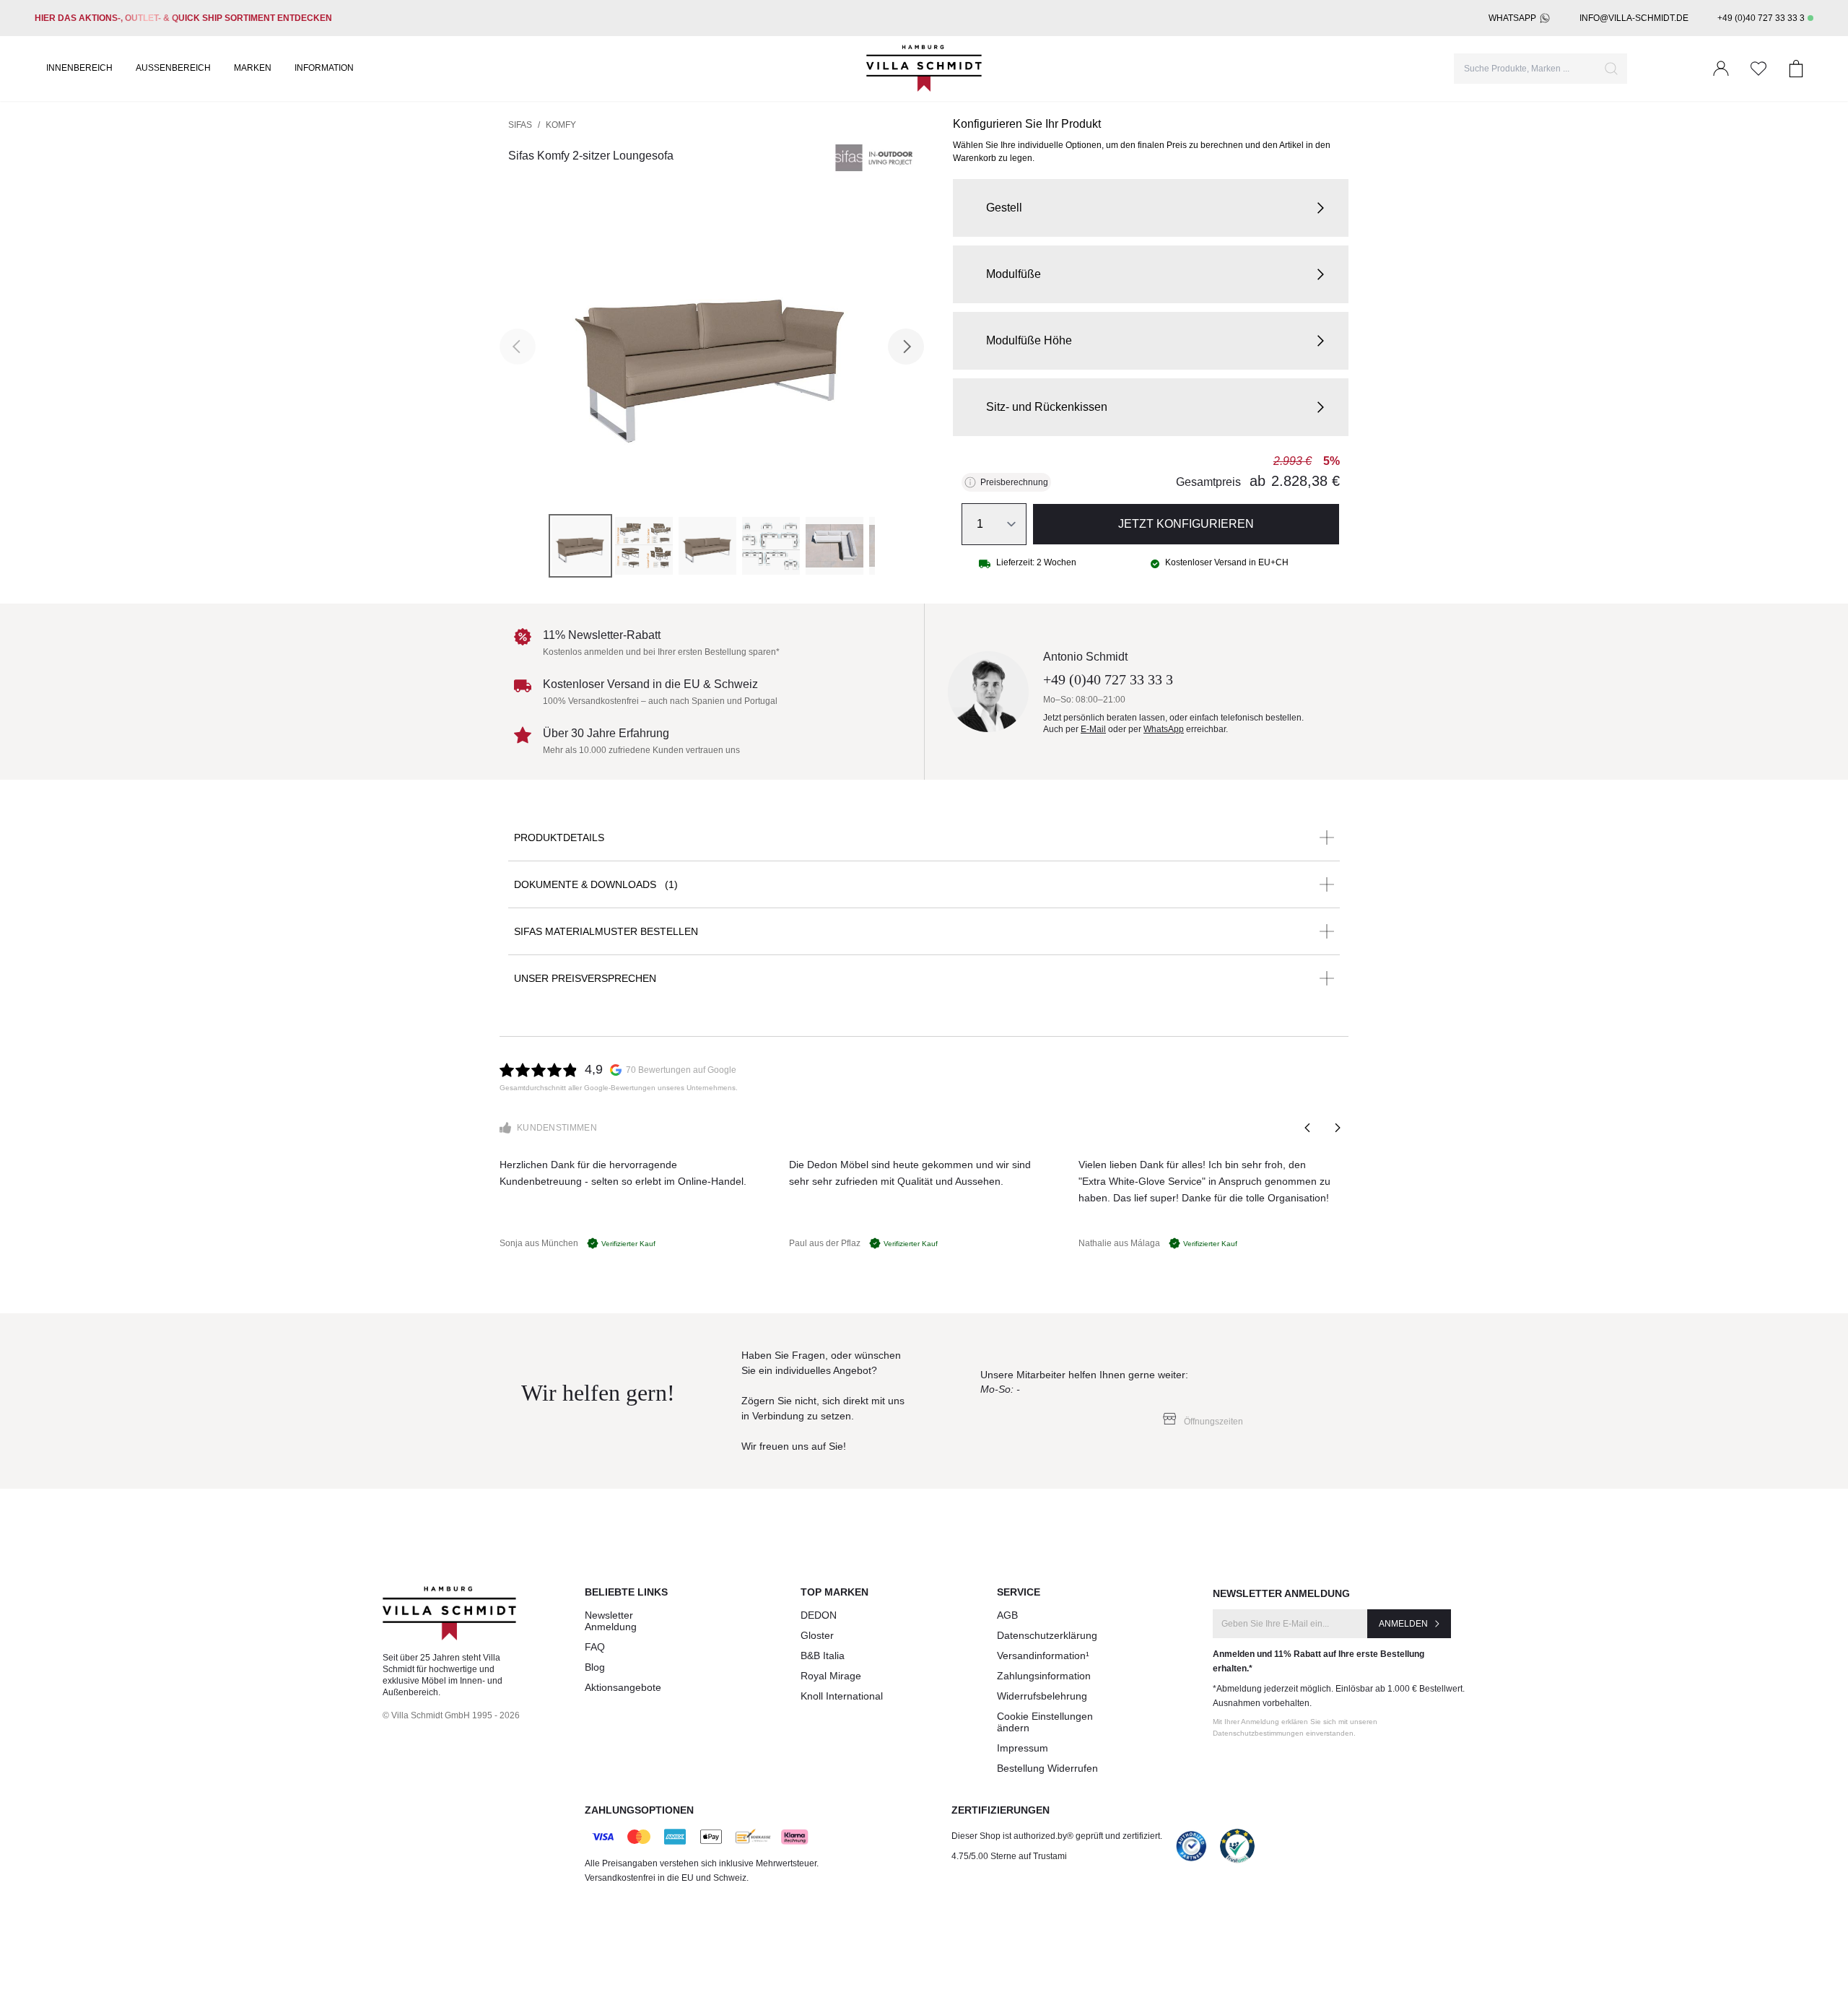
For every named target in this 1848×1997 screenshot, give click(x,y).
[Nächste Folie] (1337, 1128)
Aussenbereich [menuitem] (173, 68)
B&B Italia (823, 1656)
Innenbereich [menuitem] (79, 68)
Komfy (561, 125)
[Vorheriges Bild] (518, 347)
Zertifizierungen (1001, 1810)
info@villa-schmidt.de (1634, 18)
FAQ (595, 1647)
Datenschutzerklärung (1047, 1635)
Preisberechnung (1014, 482)
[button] (1151, 208)
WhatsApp (1512, 18)
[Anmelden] (1721, 69)
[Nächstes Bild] (906, 347)
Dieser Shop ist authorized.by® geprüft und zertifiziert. (1057, 1836)
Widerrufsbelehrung (1042, 1696)
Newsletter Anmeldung (611, 1621)
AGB (1007, 1615)
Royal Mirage (831, 1676)
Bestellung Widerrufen (1047, 1768)
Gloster (817, 1635)
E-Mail (1093, 729)
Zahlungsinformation (1044, 1676)
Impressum (1023, 1748)
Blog (595, 1667)
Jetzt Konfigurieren (1186, 524)
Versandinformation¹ (1043, 1656)
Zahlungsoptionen (639, 1810)
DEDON (819, 1615)
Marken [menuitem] (253, 68)
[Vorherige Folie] (1308, 1128)
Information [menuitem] (324, 68)
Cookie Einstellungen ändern (1045, 1722)
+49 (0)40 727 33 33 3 (1761, 18)
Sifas (520, 125)
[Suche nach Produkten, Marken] (1611, 69)
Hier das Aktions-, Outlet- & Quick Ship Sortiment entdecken (183, 18)
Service (1019, 1592)
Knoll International (842, 1696)
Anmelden (1403, 1624)
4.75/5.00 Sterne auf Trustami (1009, 1856)
